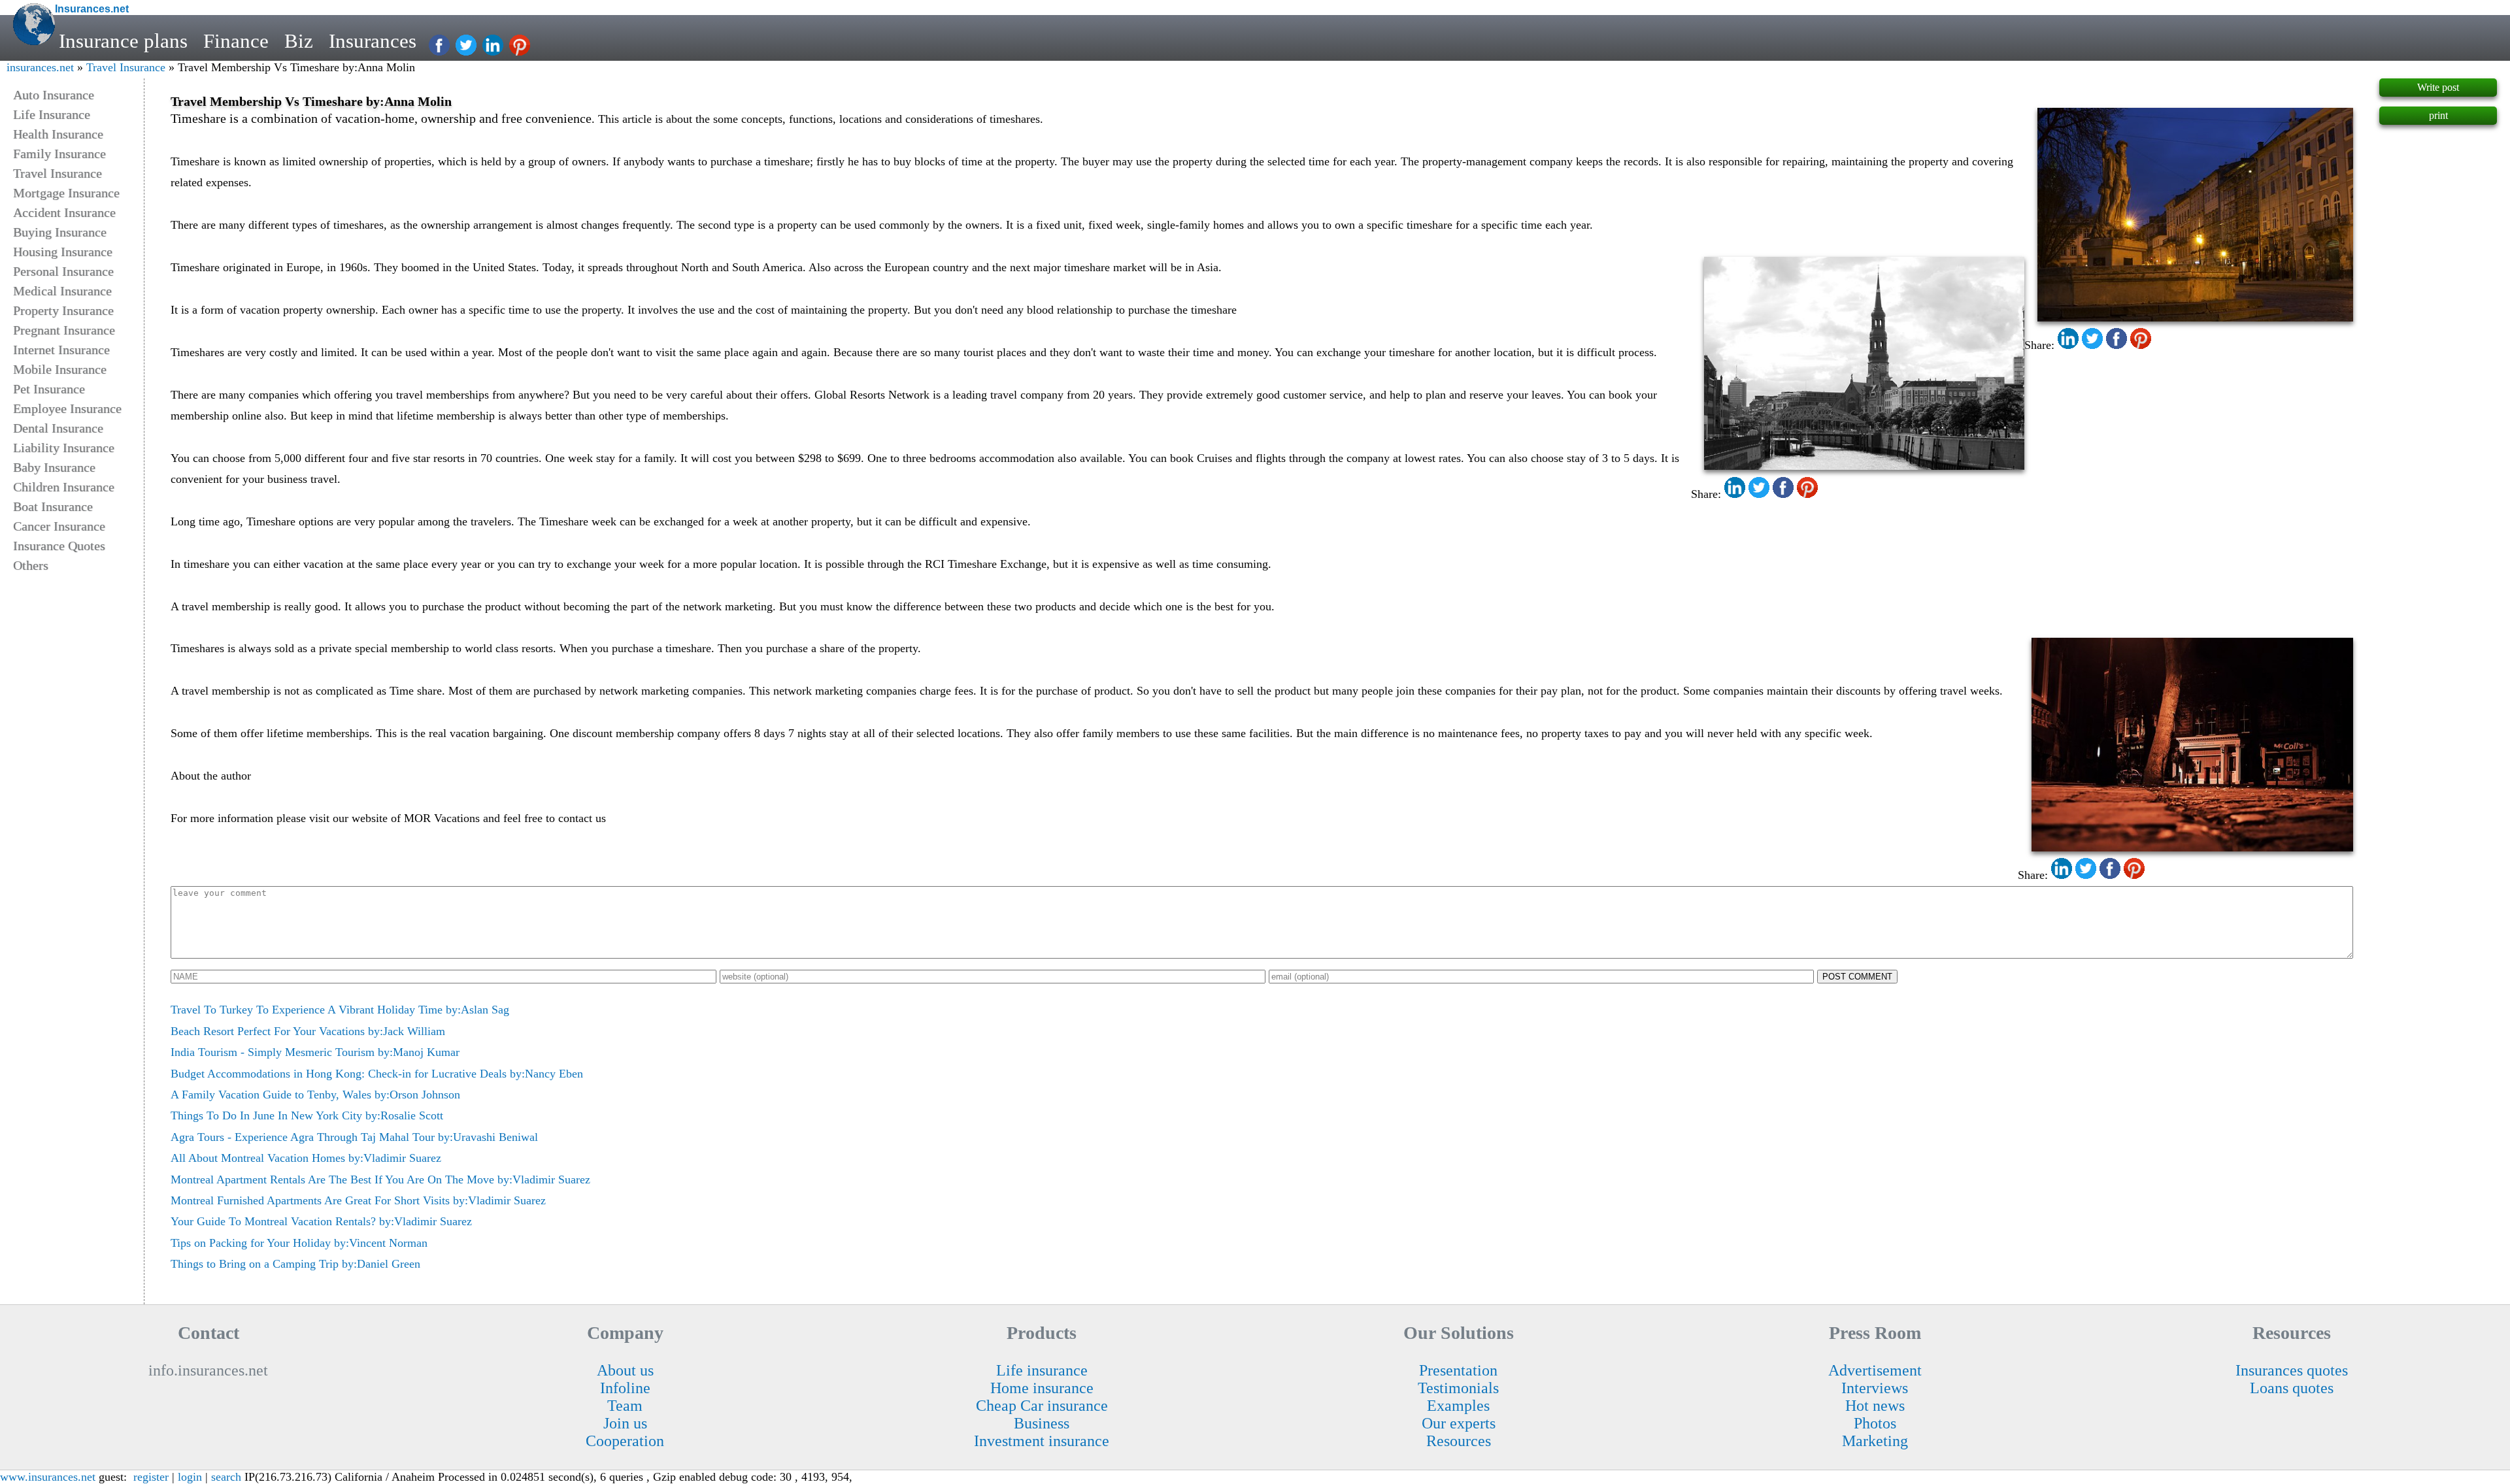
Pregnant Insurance (64, 330)
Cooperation (625, 1441)
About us (625, 1370)
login (190, 1477)
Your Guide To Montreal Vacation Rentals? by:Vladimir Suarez (321, 1221)
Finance (236, 41)
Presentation (1458, 1370)
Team (625, 1406)
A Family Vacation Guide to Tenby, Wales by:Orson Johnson (315, 1095)
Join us (625, 1423)
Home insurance (1042, 1388)
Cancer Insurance (59, 526)
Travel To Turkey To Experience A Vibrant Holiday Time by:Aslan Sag (340, 1010)
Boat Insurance (53, 506)
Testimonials (1458, 1388)
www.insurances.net (48, 1477)
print (2438, 115)
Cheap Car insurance (1042, 1406)
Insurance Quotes (59, 546)
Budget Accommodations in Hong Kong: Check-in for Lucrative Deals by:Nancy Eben (377, 1074)
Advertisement (1875, 1370)
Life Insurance (52, 114)
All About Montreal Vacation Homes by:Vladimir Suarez (306, 1158)
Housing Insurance (63, 252)
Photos (1875, 1423)
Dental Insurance (58, 428)
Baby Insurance (54, 467)
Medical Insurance (62, 291)
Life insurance (1042, 1370)
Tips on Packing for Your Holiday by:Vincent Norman (299, 1243)
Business (1042, 1423)
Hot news (1875, 1406)
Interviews (1875, 1388)
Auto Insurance (54, 95)
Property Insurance (63, 310)
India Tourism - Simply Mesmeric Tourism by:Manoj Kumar (315, 1052)
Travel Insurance (126, 67)
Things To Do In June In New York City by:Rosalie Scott (307, 1115)
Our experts (1459, 1423)
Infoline (625, 1388)
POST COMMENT (1857, 977)
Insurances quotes (2292, 1370)
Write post (2438, 87)
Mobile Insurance (60, 369)
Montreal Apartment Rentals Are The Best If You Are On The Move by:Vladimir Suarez (380, 1179)
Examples (1458, 1406)
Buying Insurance (60, 232)
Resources (1459, 1441)
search (226, 1477)
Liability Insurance (64, 448)
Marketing (1875, 1441)
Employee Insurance (67, 408)
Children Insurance (64, 487)
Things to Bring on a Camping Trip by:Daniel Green (295, 1264)
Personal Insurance (63, 271)
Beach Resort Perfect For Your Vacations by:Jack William (308, 1031)
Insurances (373, 41)
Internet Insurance (61, 350)
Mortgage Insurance (66, 193)
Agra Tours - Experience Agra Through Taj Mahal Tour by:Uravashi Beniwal (354, 1137)
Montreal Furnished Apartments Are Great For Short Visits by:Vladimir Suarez (358, 1200)
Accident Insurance (64, 212)
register (151, 1477)
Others (31, 565)
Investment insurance (1042, 1441)
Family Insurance (59, 154)
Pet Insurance (49, 389)
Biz (299, 41)
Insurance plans (123, 41)
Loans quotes (2292, 1388)
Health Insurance (58, 134)
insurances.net (40, 67)
